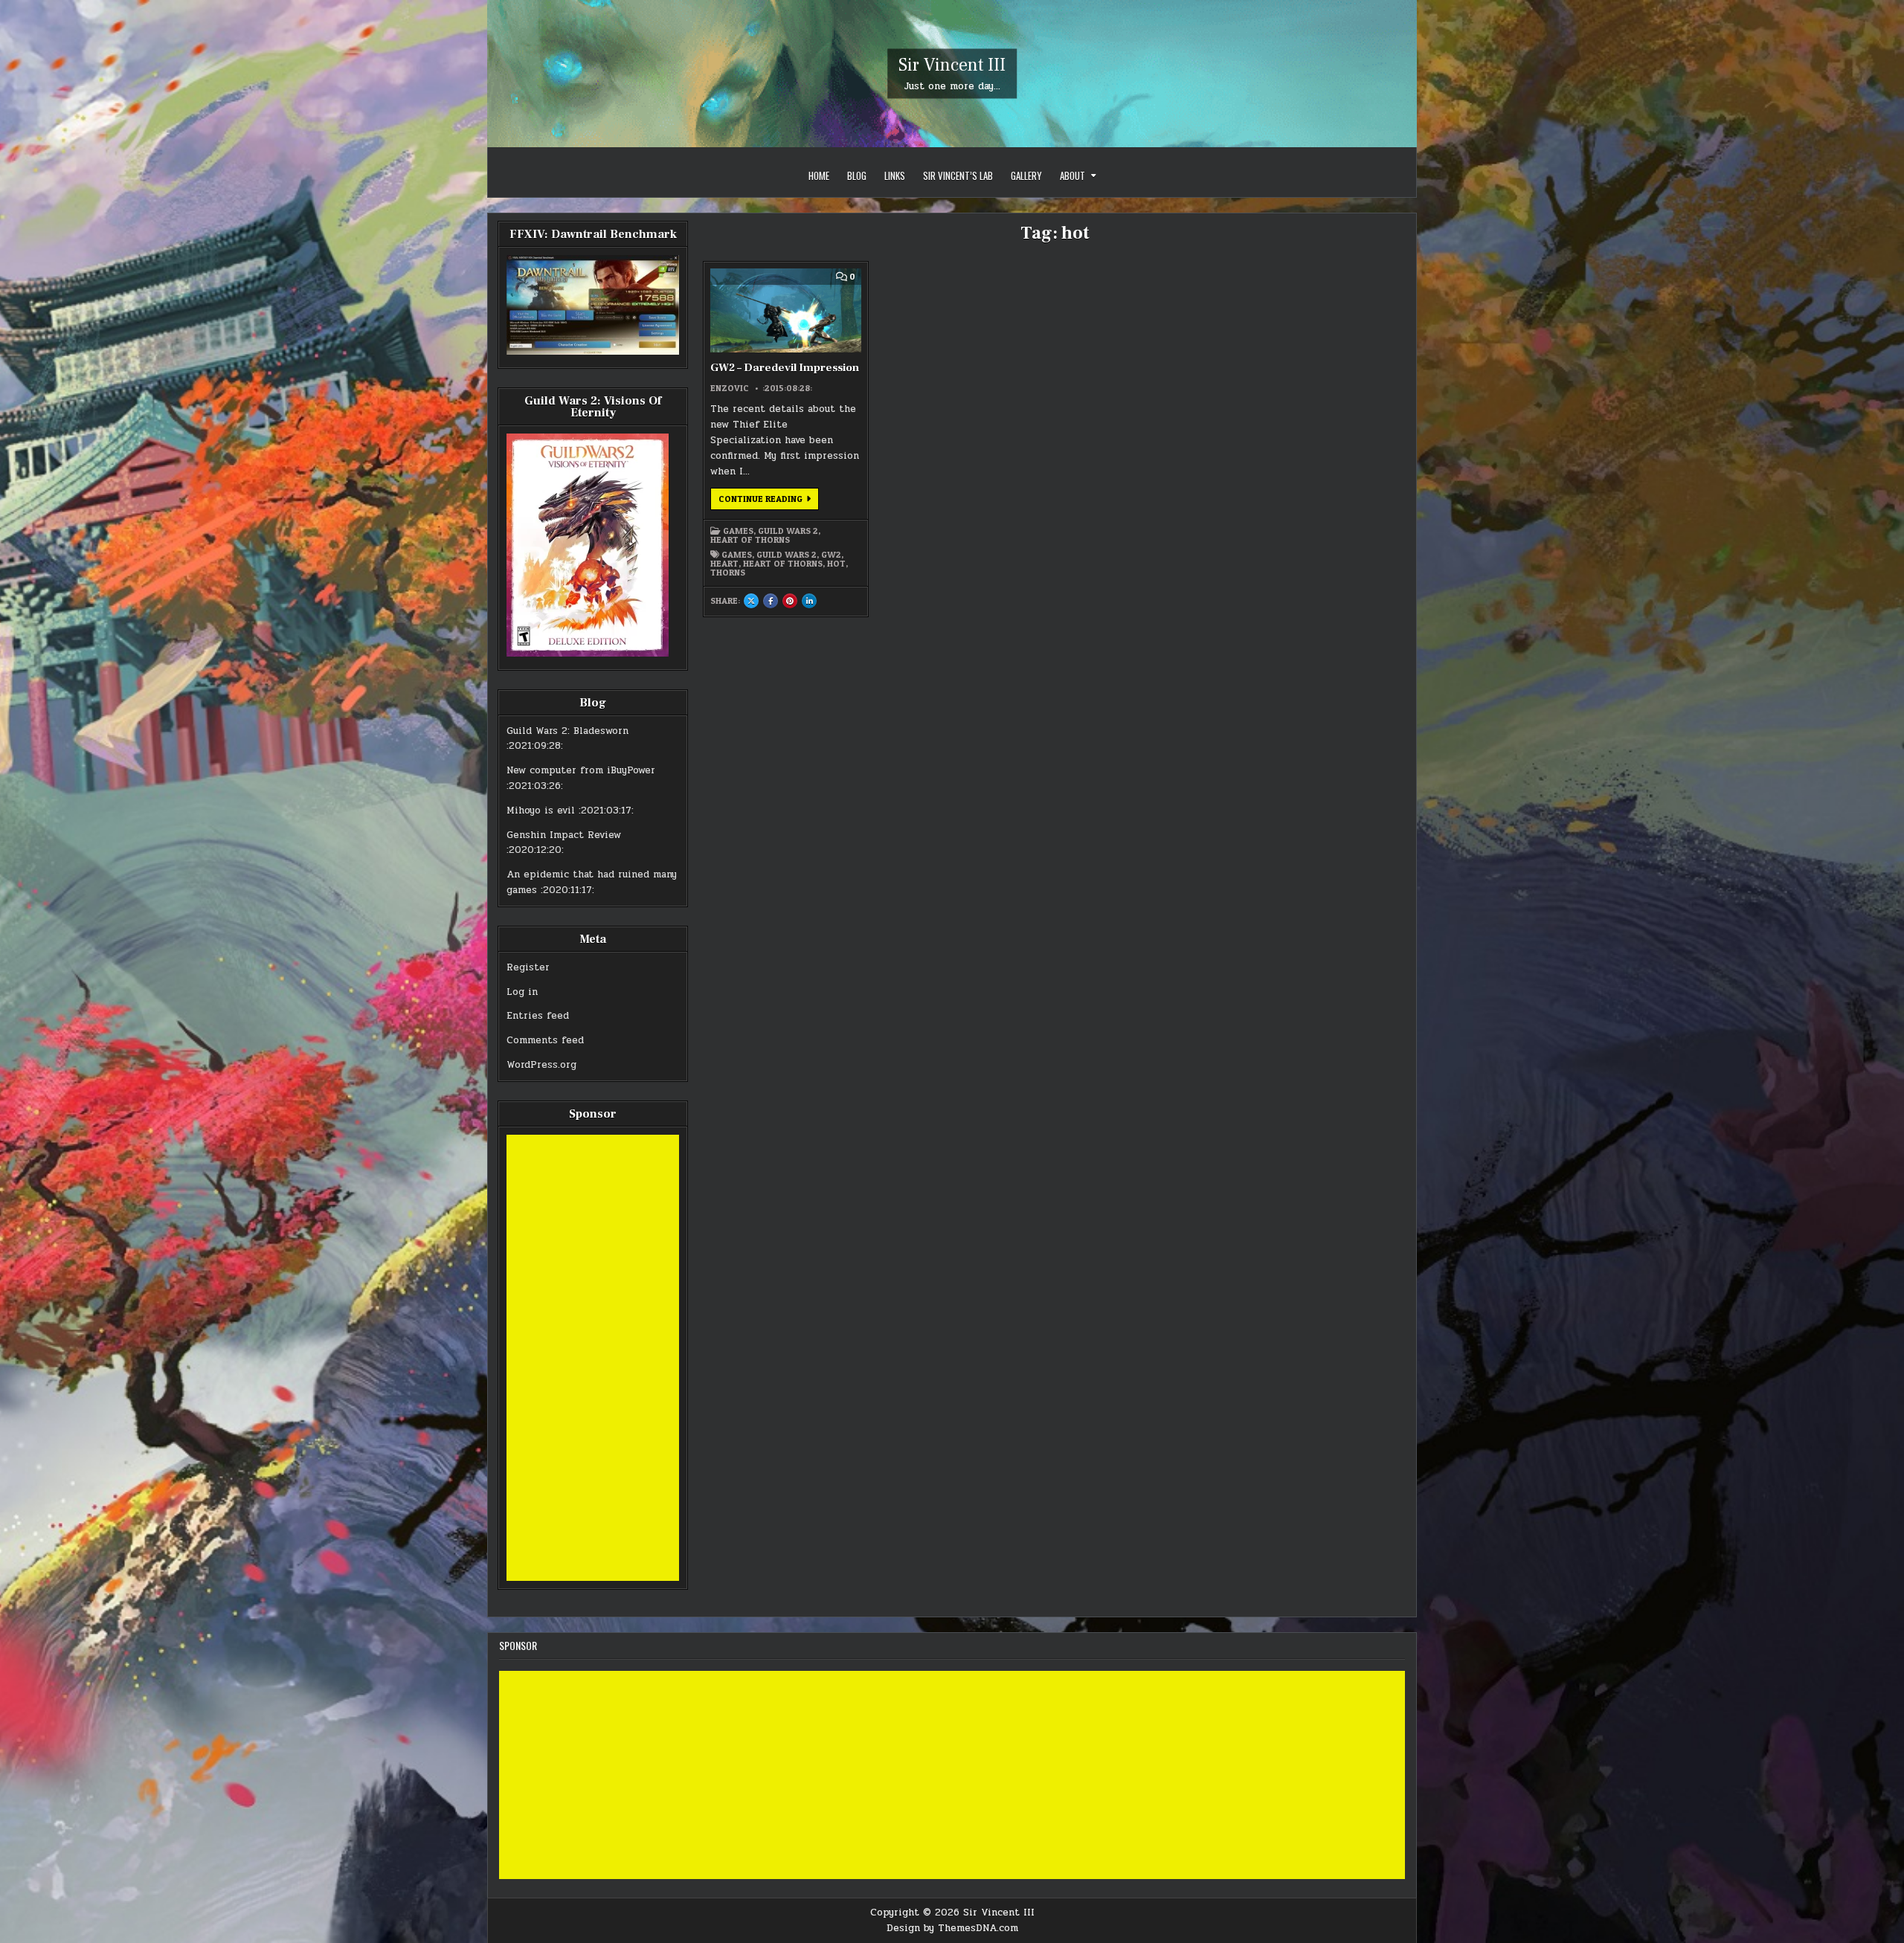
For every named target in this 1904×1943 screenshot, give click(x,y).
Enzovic (730, 388)
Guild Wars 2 (788, 531)
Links (895, 175)
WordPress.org (541, 1065)
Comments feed (545, 1040)
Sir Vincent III (952, 65)
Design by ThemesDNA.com (952, 1928)
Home (819, 175)
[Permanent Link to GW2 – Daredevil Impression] (785, 310)
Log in (522, 992)
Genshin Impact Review (564, 835)
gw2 (831, 555)
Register (528, 967)
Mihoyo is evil (541, 811)
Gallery (1026, 175)
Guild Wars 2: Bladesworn (567, 731)
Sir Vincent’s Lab (958, 175)
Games (738, 531)
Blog (857, 175)
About (1072, 175)
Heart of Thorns (750, 540)
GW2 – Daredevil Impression (785, 368)
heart (724, 564)
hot (836, 564)
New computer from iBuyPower (581, 770)
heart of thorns (783, 564)
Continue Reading (769, 501)
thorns (728, 573)
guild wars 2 (787, 555)
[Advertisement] (593, 1358)
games (737, 555)
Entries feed (538, 1016)
